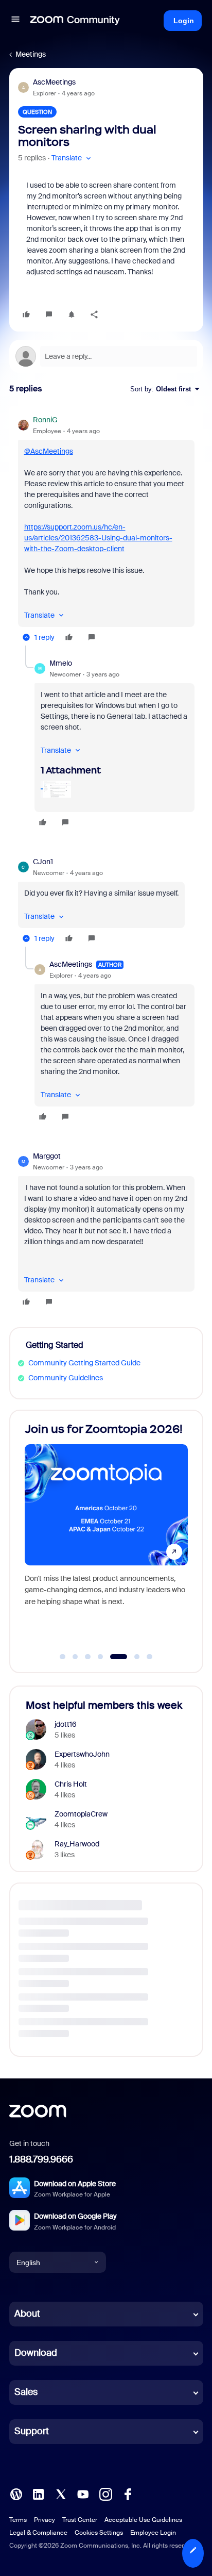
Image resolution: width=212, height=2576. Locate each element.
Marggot (47, 1156)
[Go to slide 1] (63, 1657)
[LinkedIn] (38, 2494)
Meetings (31, 54)
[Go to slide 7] (150, 1657)
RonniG (45, 420)
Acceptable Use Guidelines (143, 2520)
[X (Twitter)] (61, 2494)
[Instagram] (105, 2494)
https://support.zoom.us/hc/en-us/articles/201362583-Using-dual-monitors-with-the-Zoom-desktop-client (98, 538)
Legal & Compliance (38, 2533)
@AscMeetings (49, 451)
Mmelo (61, 663)
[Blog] (16, 2494)
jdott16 (66, 1724)
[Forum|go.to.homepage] (75, 21)
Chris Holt (71, 1784)
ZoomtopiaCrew (81, 1814)
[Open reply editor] (106, 356)
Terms (18, 2520)
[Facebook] (128, 2494)
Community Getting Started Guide (84, 1363)
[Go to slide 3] (88, 1657)
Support (32, 2431)
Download (36, 2353)
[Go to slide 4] (100, 1657)
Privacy (45, 2520)
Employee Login (153, 2533)
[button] (15, 21)
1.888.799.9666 (41, 2159)
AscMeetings (54, 82)
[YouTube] (83, 2494)
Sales (26, 2392)
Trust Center (80, 2520)
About (27, 2314)
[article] (106, 530)
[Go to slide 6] (131, 1657)
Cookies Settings (99, 2533)
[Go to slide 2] (75, 1657)
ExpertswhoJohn (82, 1754)
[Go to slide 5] (113, 1657)
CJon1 (43, 862)
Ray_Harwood (77, 1844)
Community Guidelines (66, 1378)
